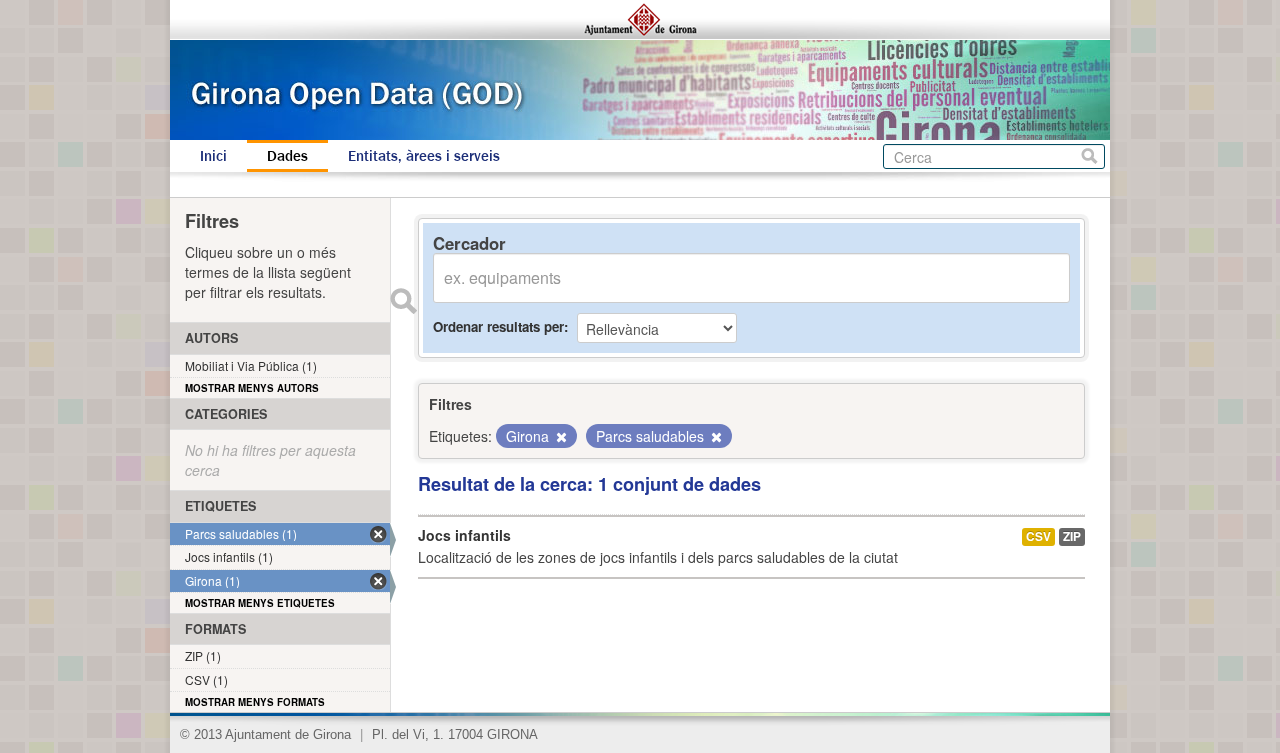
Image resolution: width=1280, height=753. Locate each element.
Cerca (1089, 156)
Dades (287, 156)
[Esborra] (560, 437)
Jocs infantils (464, 535)
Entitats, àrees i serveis (424, 156)
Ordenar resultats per (498, 326)
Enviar (403, 301)
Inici (213, 156)
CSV (1038, 536)
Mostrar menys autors (252, 388)
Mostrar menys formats (255, 702)
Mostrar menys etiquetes (260, 603)
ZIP (1072, 536)
